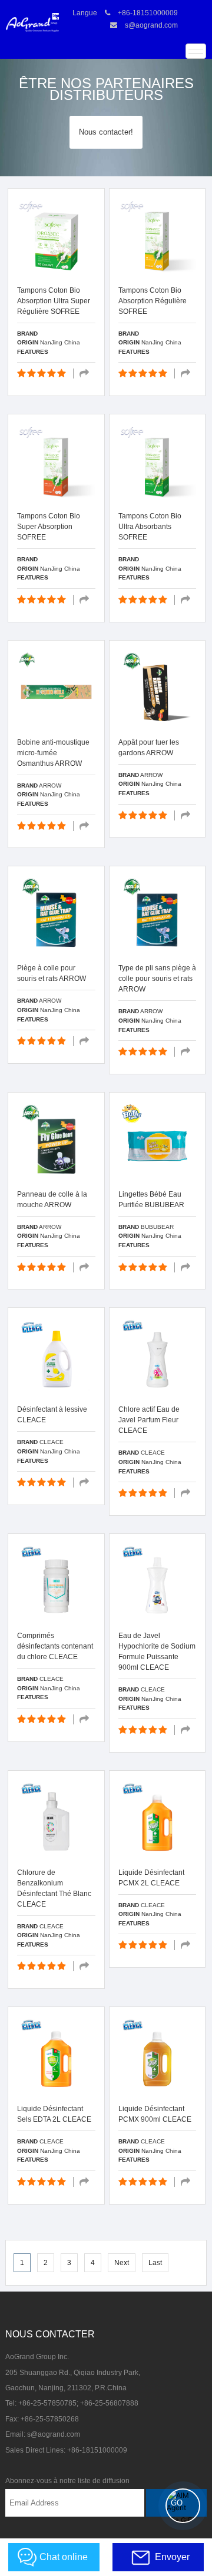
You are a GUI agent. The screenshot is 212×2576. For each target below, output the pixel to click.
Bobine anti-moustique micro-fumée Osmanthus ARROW (53, 753)
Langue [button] (85, 13)
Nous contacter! (106, 132)
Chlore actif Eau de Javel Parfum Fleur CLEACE (149, 1420)
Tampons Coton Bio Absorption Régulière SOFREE (153, 301)
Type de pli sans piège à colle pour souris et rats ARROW (157, 979)
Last (155, 2263)
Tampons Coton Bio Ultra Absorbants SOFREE (150, 527)
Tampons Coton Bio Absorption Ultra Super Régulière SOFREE (54, 301)
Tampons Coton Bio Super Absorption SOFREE (49, 527)
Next (122, 2263)
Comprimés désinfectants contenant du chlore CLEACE (55, 1646)
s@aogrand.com (151, 25)
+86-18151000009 (148, 13)
